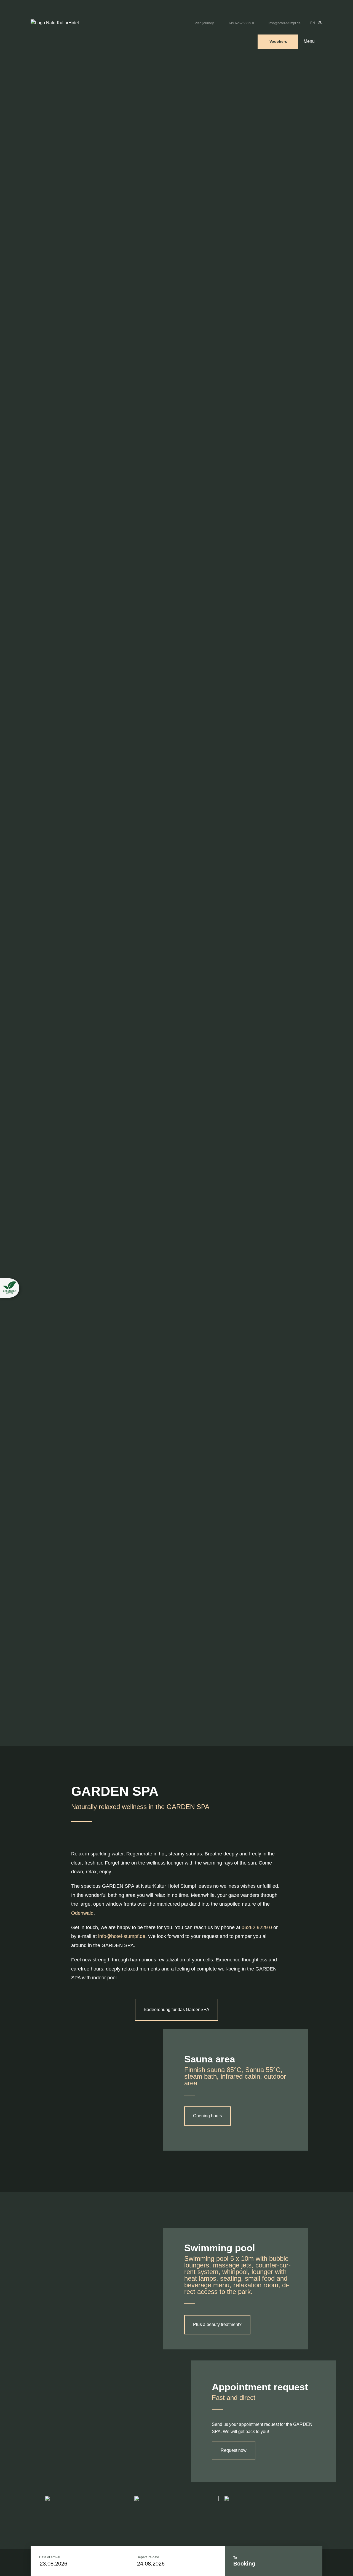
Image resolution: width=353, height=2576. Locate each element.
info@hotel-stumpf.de (122, 1936)
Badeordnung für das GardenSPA (176, 2010)
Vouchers (278, 41)
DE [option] (320, 22)
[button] (10, 1288)
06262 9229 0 (257, 1927)
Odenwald (82, 1913)
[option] (319, 23)
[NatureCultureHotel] (55, 23)
